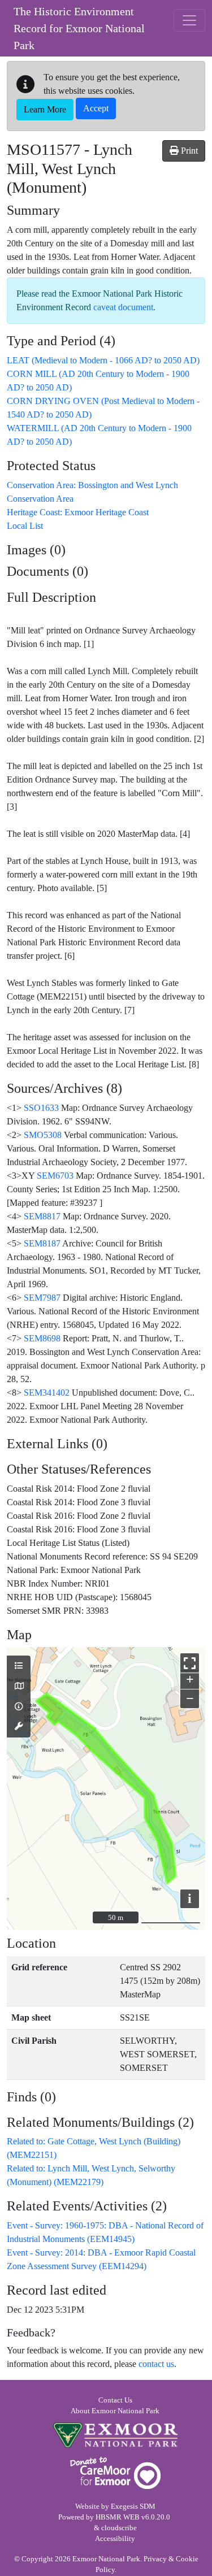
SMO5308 (43, 1135)
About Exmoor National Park (115, 2411)
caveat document (123, 307)
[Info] (19, 1707)
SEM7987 (42, 1298)
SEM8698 (42, 1338)
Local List (25, 526)
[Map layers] (19, 1666)
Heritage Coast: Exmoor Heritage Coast (78, 512)
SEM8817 (42, 1216)
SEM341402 (47, 1393)
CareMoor (115, 2473)
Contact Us (115, 2400)
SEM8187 (42, 1243)
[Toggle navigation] (189, 20)
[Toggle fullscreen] (190, 1663)
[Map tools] (19, 1727)
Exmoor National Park (115, 2435)
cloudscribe (119, 2528)
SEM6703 (55, 1176)
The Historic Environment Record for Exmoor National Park (79, 28)
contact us (156, 2364)
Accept (96, 108)
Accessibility (115, 2539)
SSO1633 (41, 1108)
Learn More (45, 109)
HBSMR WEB (118, 2517)
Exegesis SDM (133, 2507)
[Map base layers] (19, 1687)
